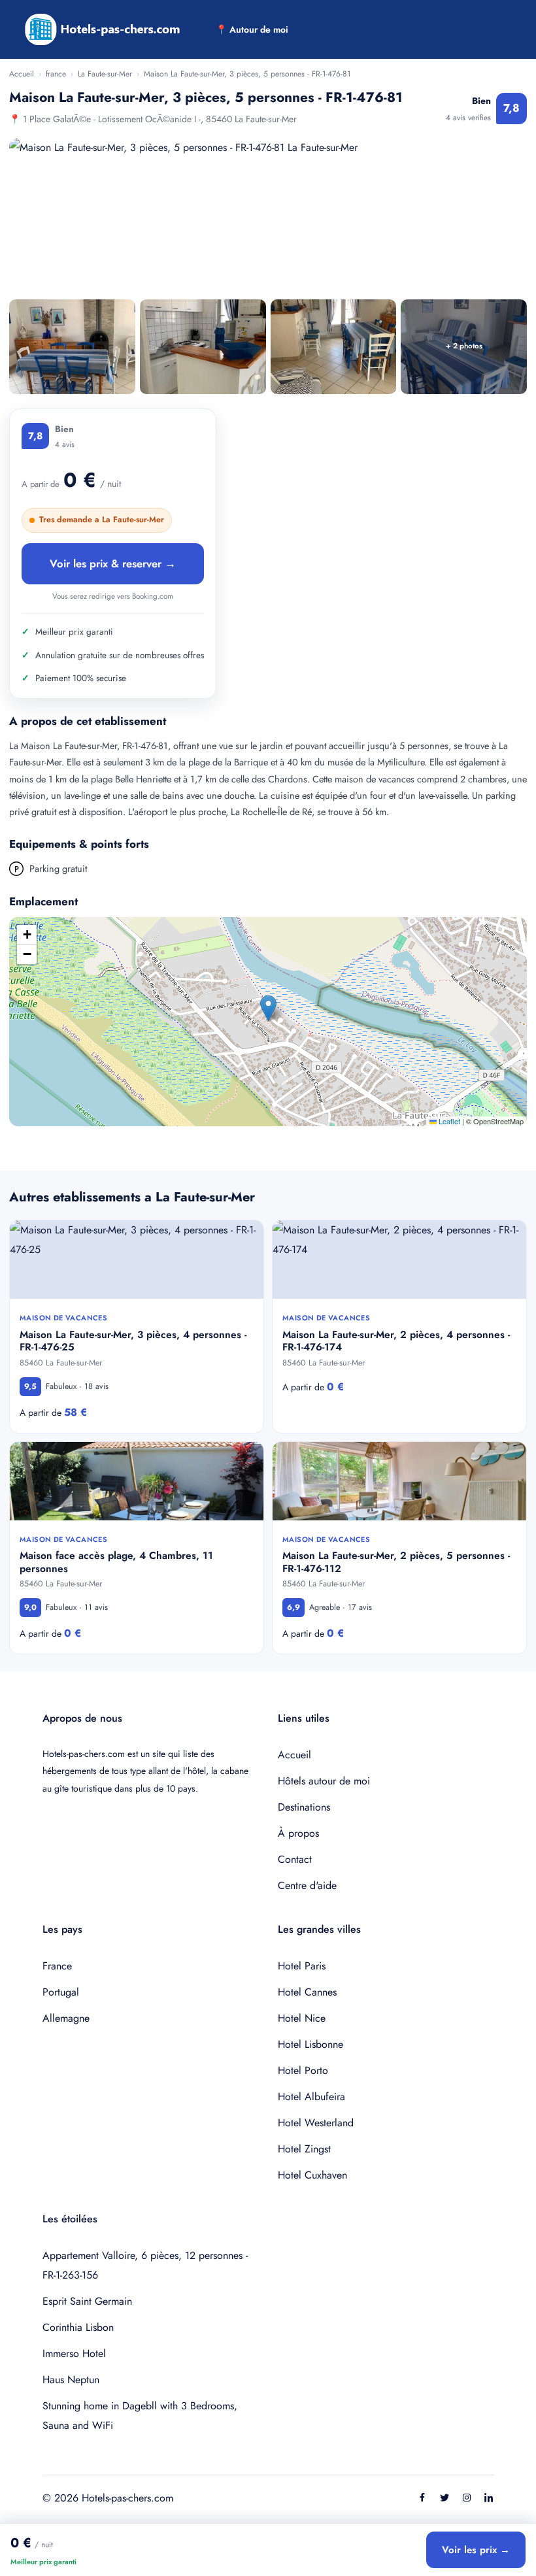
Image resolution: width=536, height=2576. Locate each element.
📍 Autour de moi (252, 29)
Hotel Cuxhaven (312, 2175)
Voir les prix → (476, 2550)
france (56, 74)
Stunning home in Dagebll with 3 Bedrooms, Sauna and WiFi (140, 2416)
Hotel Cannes (307, 1992)
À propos (298, 1833)
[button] (268, 1008)
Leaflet (448, 1121)
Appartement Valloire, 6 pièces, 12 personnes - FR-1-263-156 (145, 2265)
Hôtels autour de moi (324, 1781)
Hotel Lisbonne (310, 2044)
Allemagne (66, 2018)
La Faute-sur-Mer (105, 74)
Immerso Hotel (74, 2353)
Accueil (22, 74)
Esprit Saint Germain (87, 2301)
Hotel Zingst (304, 2149)
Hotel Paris (302, 1966)
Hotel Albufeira (311, 2097)
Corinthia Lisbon (78, 2327)
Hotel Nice (302, 2018)
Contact (295, 1859)
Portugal (61, 1992)
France (57, 1966)
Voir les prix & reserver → (113, 563)
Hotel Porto (303, 2070)
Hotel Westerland (316, 2123)
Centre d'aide (307, 1885)
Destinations (304, 1807)
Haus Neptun (71, 2380)
